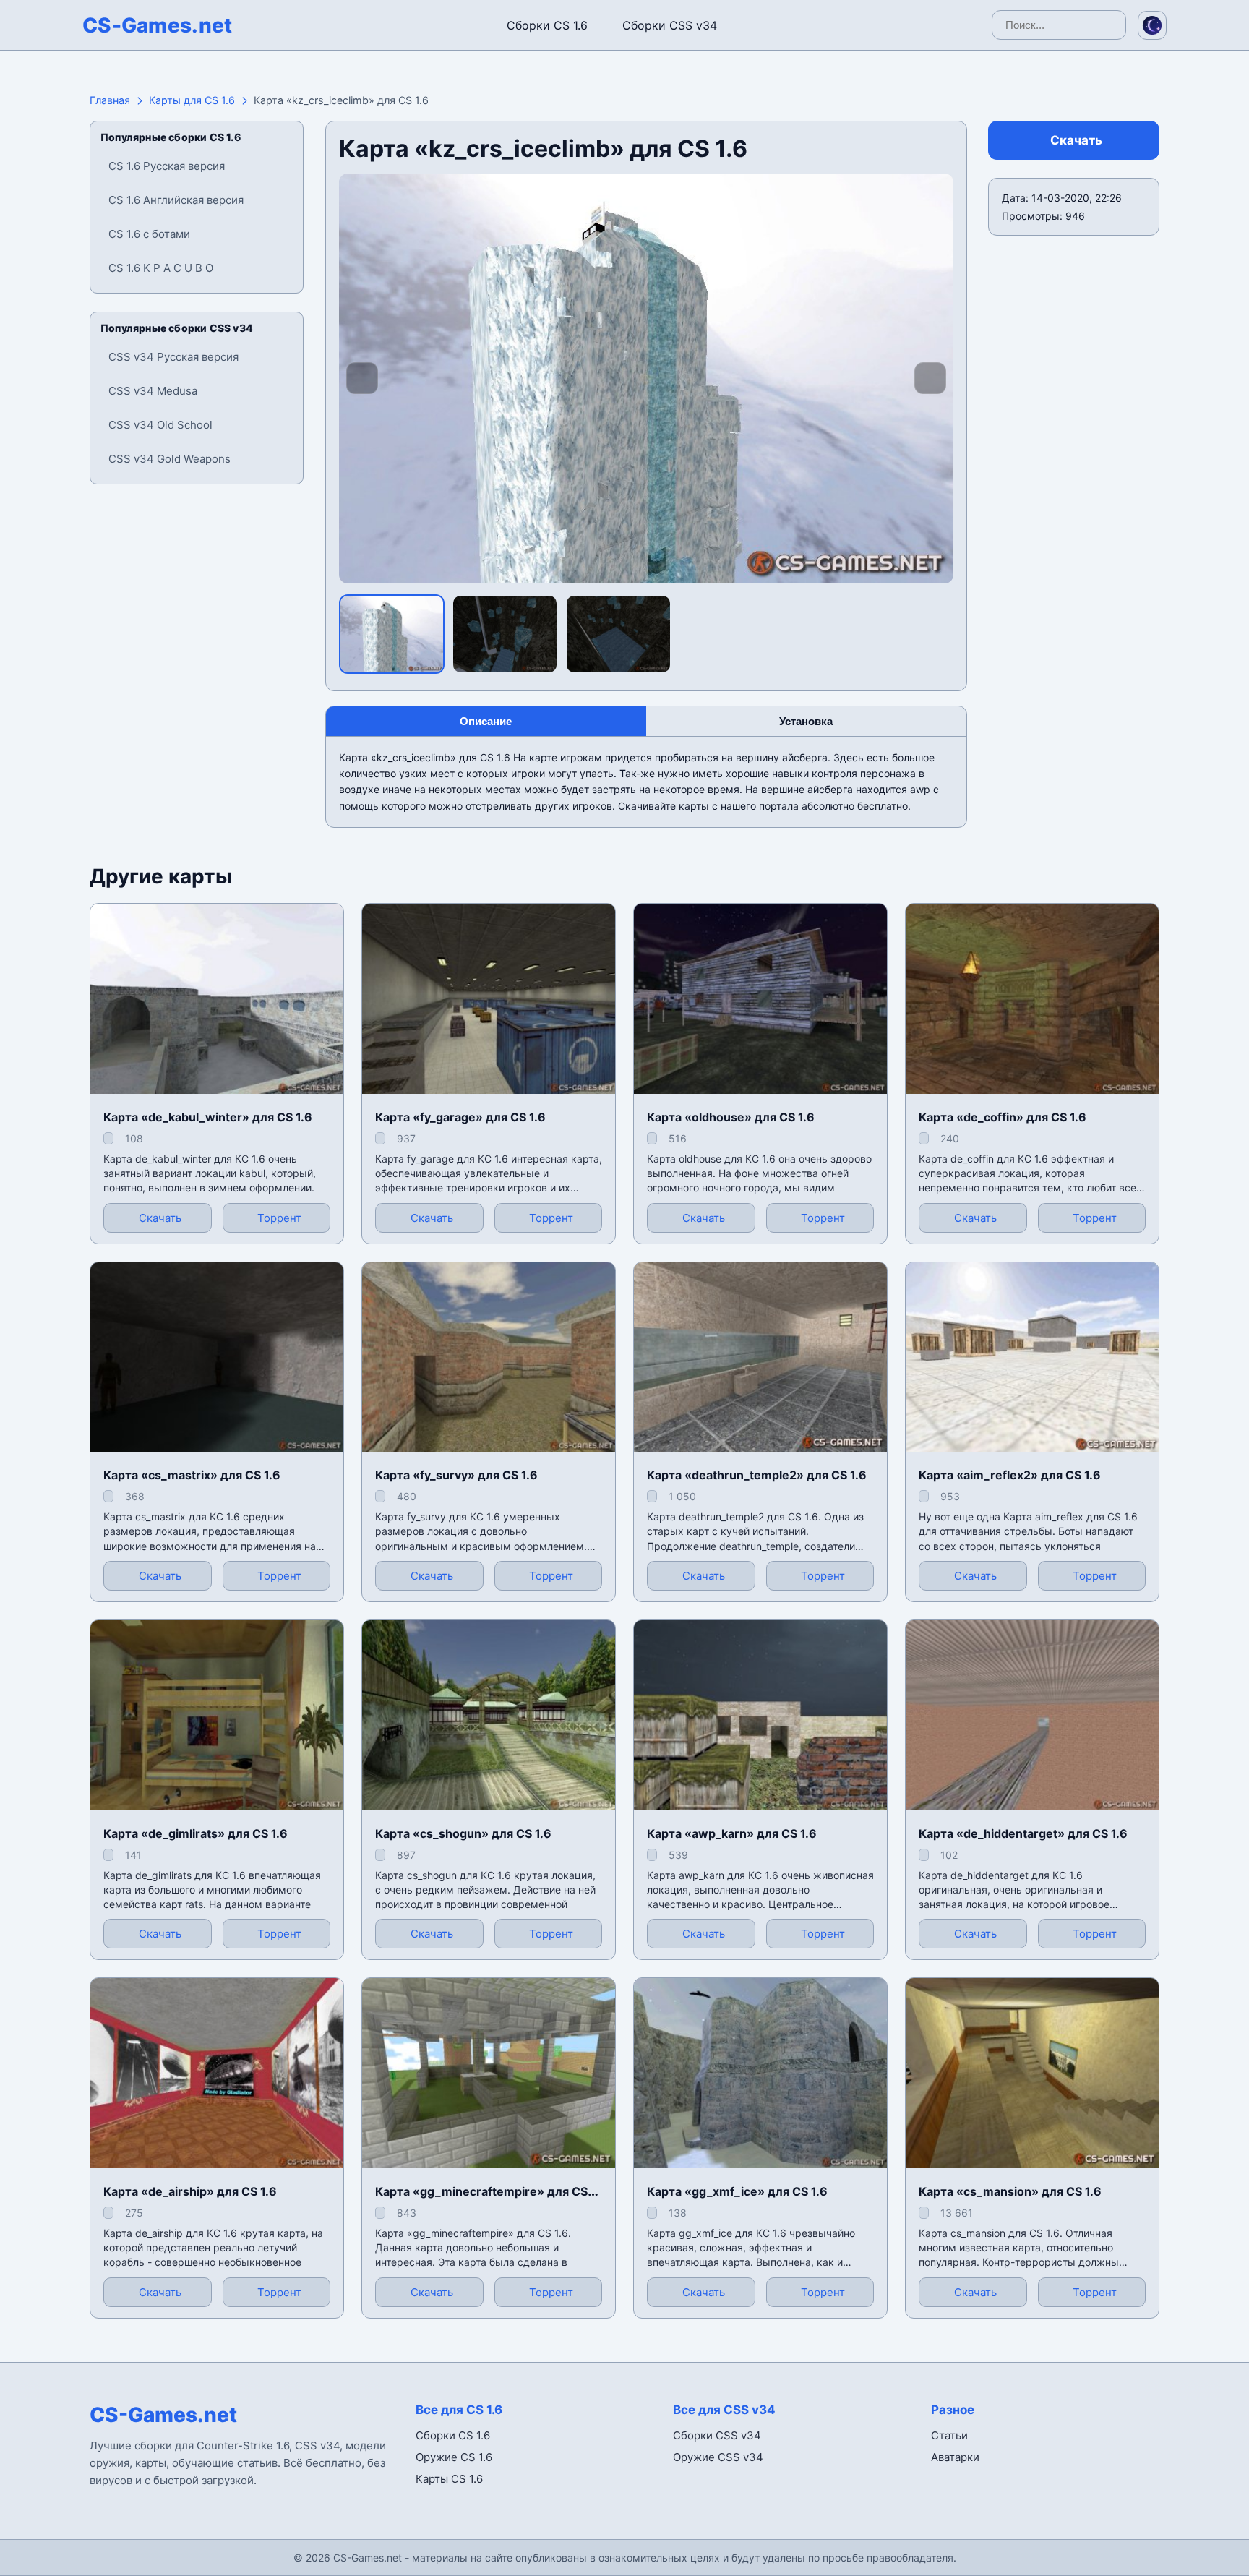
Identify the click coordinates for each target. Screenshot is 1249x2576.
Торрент (279, 1218)
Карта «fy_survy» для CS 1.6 (456, 1475)
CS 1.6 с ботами (149, 234)
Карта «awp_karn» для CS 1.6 (732, 1833)
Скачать (1076, 140)
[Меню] (25, 22)
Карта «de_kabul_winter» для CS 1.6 (208, 1117)
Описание (486, 721)
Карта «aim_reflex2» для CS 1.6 (1010, 1475)
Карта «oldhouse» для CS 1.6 (731, 1117)
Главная (110, 100)
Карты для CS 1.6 (192, 100)
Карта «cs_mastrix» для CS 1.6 (192, 1475)
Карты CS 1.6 (449, 2479)
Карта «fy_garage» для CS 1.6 (460, 1117)
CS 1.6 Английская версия (176, 200)
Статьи (949, 2435)
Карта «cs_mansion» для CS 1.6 (1010, 2191)
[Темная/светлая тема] (1152, 25)
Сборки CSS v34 (670, 25)
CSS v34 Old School (160, 425)
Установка (806, 721)
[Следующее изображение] (930, 378)
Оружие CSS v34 (718, 2457)
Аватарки (955, 2457)
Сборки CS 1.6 (547, 25)
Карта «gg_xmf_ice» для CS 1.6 (737, 2191)
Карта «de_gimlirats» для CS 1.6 (196, 1833)
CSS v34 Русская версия (173, 357)
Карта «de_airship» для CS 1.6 (190, 2191)
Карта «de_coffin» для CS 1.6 (1003, 1117)
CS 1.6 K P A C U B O (161, 268)
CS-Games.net (158, 25)
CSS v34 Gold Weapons (169, 459)
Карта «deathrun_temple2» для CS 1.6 (757, 1475)
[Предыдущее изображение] (362, 378)
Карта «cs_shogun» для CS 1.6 (463, 1833)
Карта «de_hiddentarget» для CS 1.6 (1023, 1833)
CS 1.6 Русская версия (167, 166)
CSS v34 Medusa (153, 391)
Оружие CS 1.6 (454, 2457)
